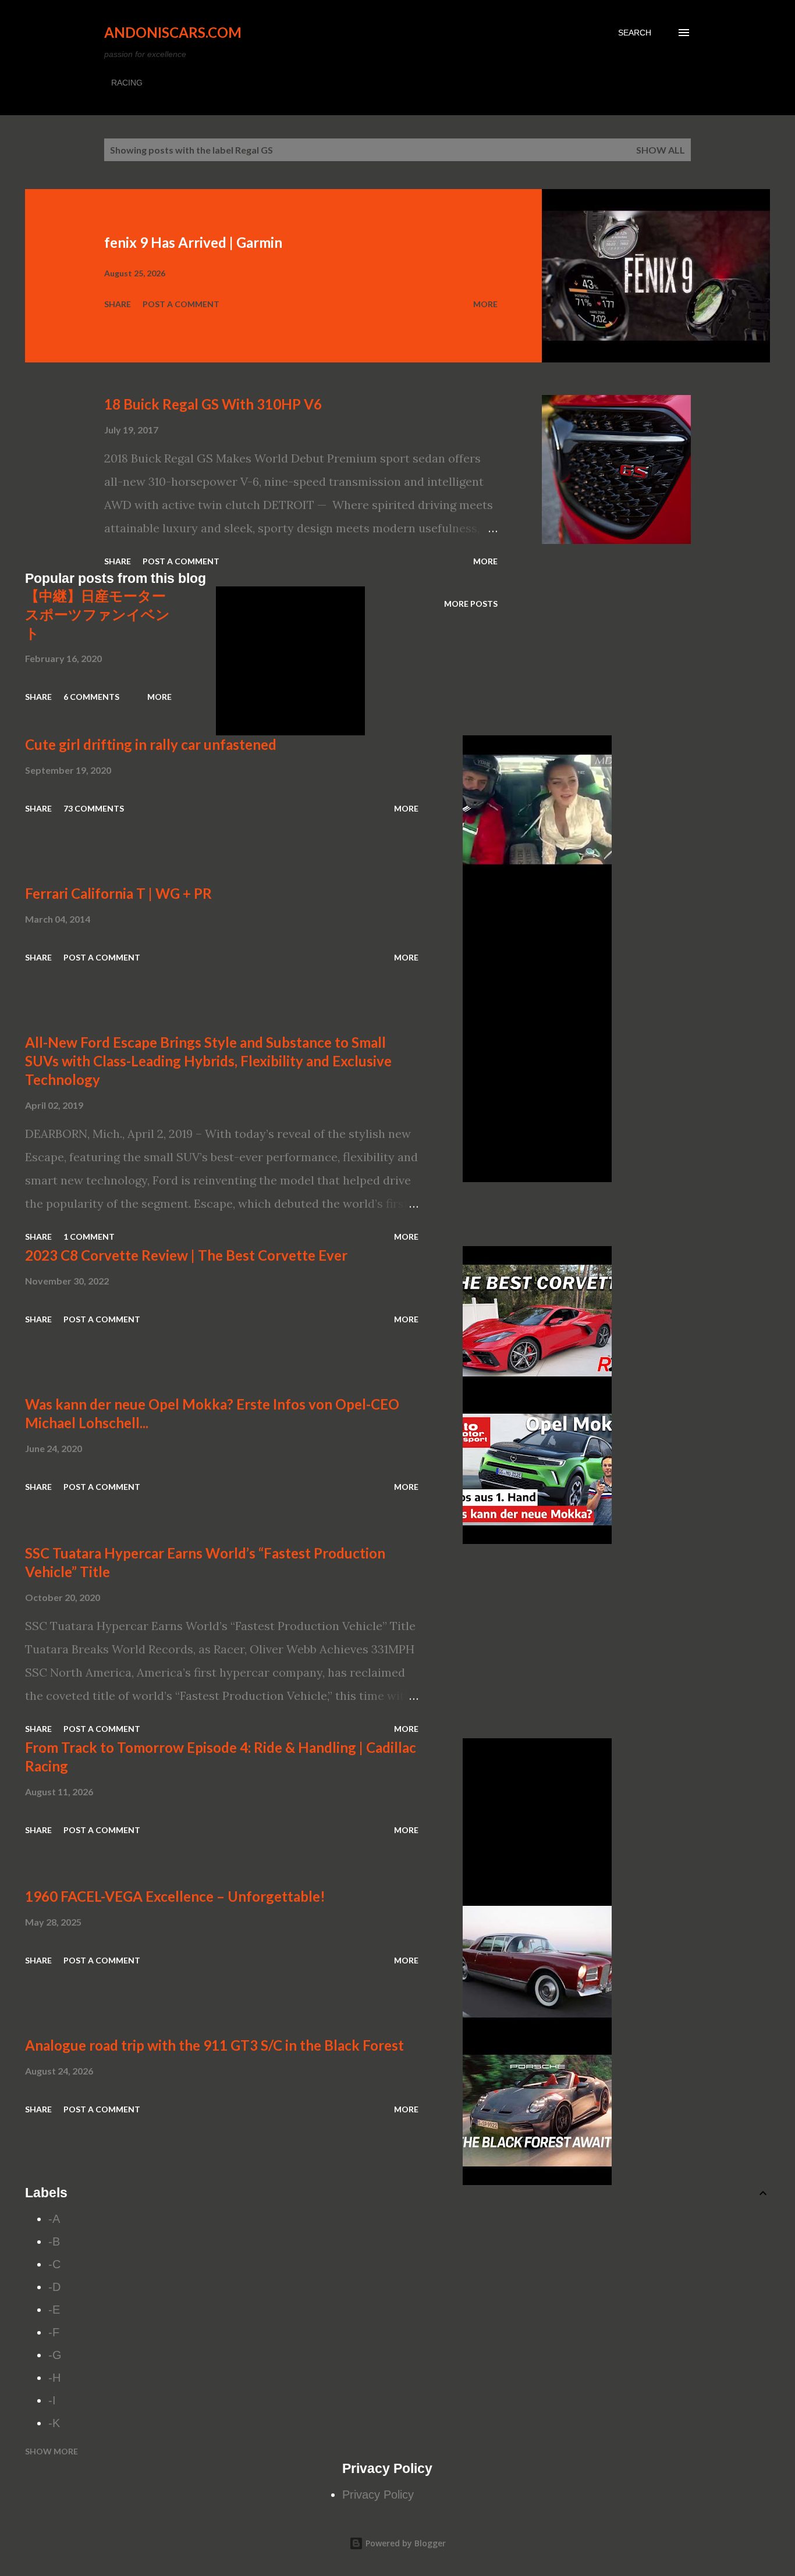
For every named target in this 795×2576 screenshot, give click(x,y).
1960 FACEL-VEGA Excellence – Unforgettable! (175, 1896)
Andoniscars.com (173, 32)
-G (55, 2355)
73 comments (94, 808)
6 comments (91, 697)
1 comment (89, 1237)
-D (54, 2287)
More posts (471, 604)
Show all (661, 150)
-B (54, 2241)
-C (54, 2264)
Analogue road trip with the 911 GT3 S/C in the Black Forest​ (214, 2045)
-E (54, 2310)
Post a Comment (181, 304)
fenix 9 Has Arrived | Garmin (193, 242)
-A (54, 2219)
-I (52, 2400)
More (485, 304)
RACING (127, 83)
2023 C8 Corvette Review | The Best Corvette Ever (186, 1255)
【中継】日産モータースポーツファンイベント (97, 614)
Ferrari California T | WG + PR (118, 893)
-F (54, 2332)
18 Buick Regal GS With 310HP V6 (213, 404)
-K (54, 2423)
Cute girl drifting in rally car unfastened (151, 744)
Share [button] (118, 304)
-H (54, 2378)
